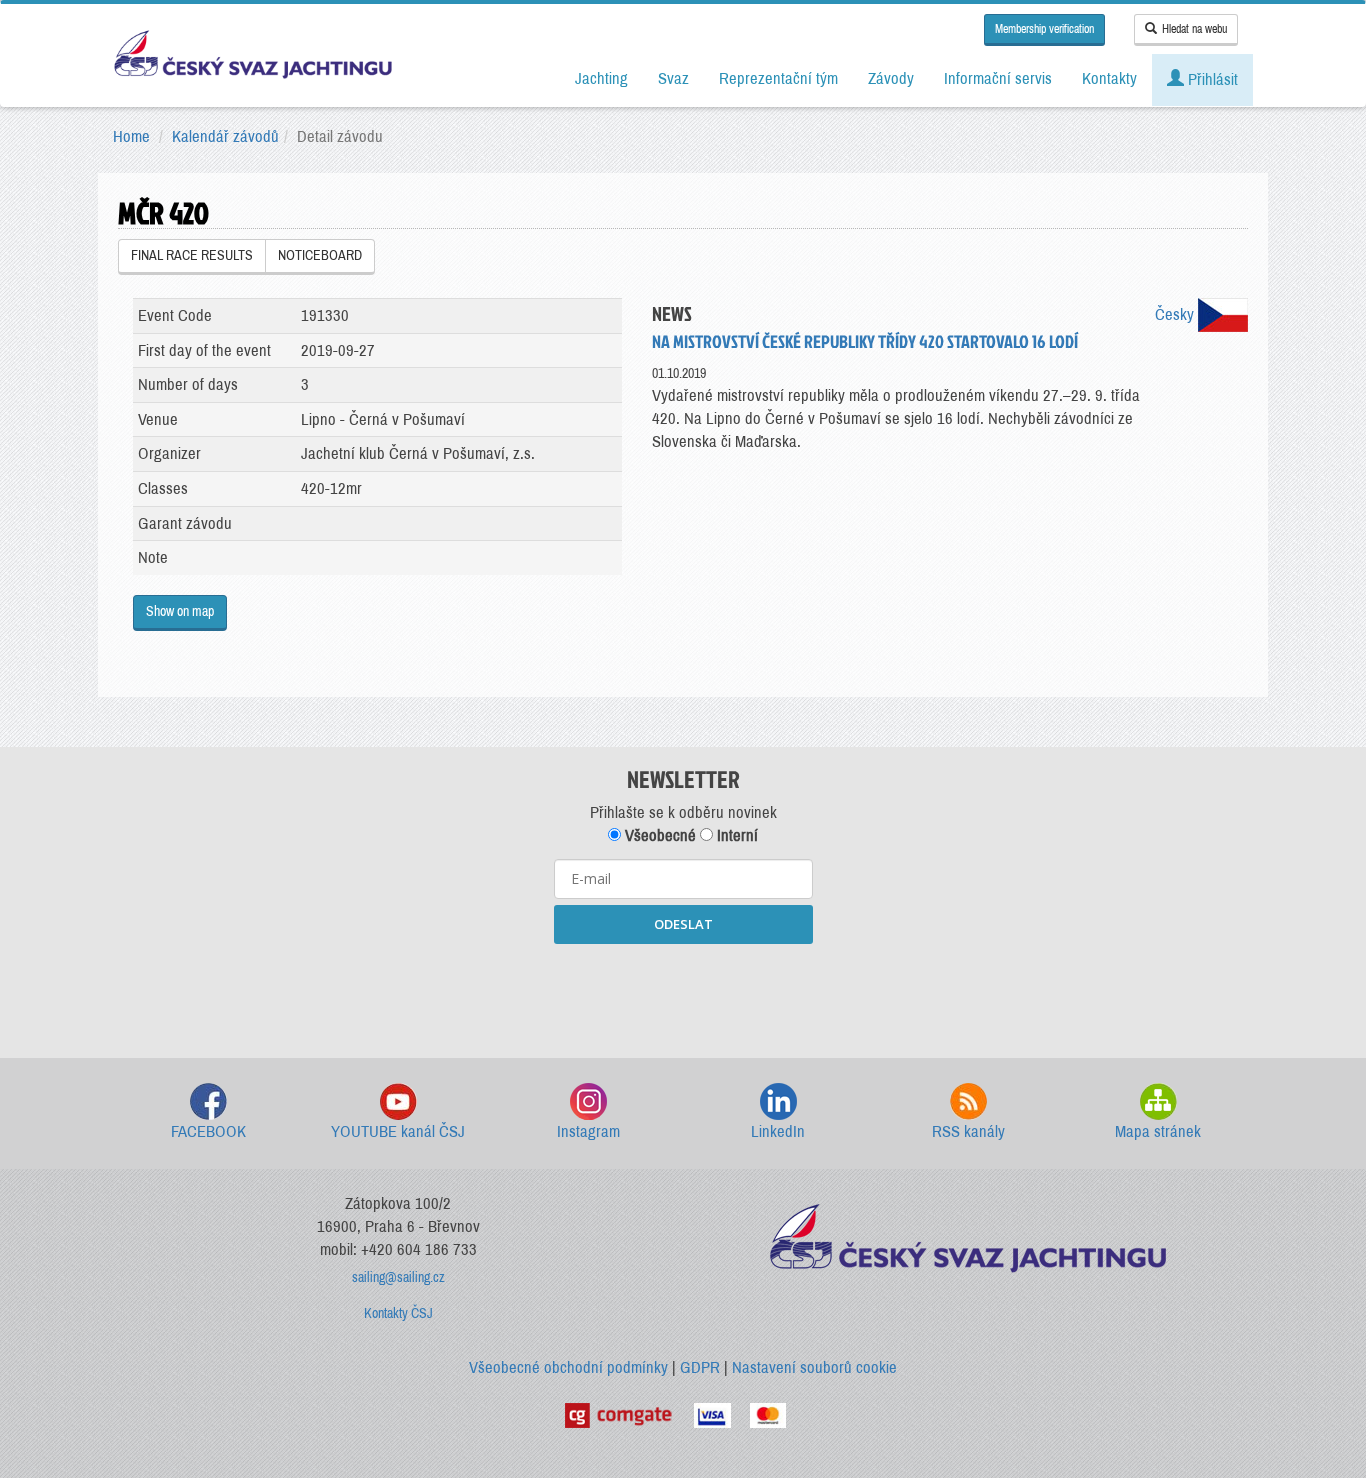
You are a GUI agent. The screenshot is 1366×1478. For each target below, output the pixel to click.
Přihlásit (1211, 79)
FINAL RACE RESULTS (192, 255)
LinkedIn (778, 1131)
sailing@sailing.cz (398, 1277)
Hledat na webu (1194, 29)
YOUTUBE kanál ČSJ (398, 1131)
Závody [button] (891, 78)
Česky (1176, 314)
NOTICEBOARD (320, 255)
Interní (735, 835)
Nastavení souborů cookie (814, 1367)
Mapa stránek (1158, 1131)
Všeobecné (658, 835)
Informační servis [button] (998, 78)
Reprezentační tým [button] (778, 78)
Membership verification (1044, 29)
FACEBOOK (208, 1131)
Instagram (588, 1131)
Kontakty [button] (1109, 78)
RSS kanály (968, 1131)
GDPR (700, 1367)
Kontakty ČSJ (398, 1313)
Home (131, 136)
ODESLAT (683, 924)
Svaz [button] (673, 78)
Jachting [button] (601, 78)
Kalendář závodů (225, 136)
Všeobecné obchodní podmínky (568, 1367)
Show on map (180, 611)
